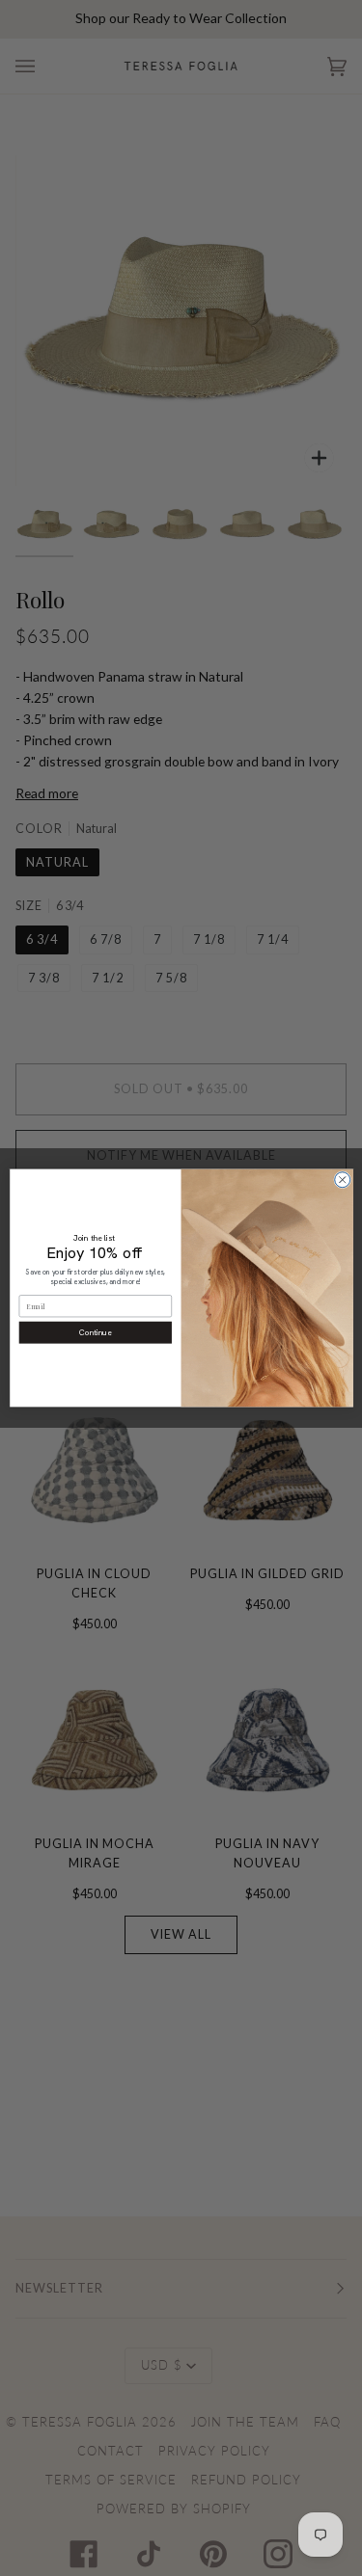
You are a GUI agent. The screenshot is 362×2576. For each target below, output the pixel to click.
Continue (95, 1333)
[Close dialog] (342, 1180)
